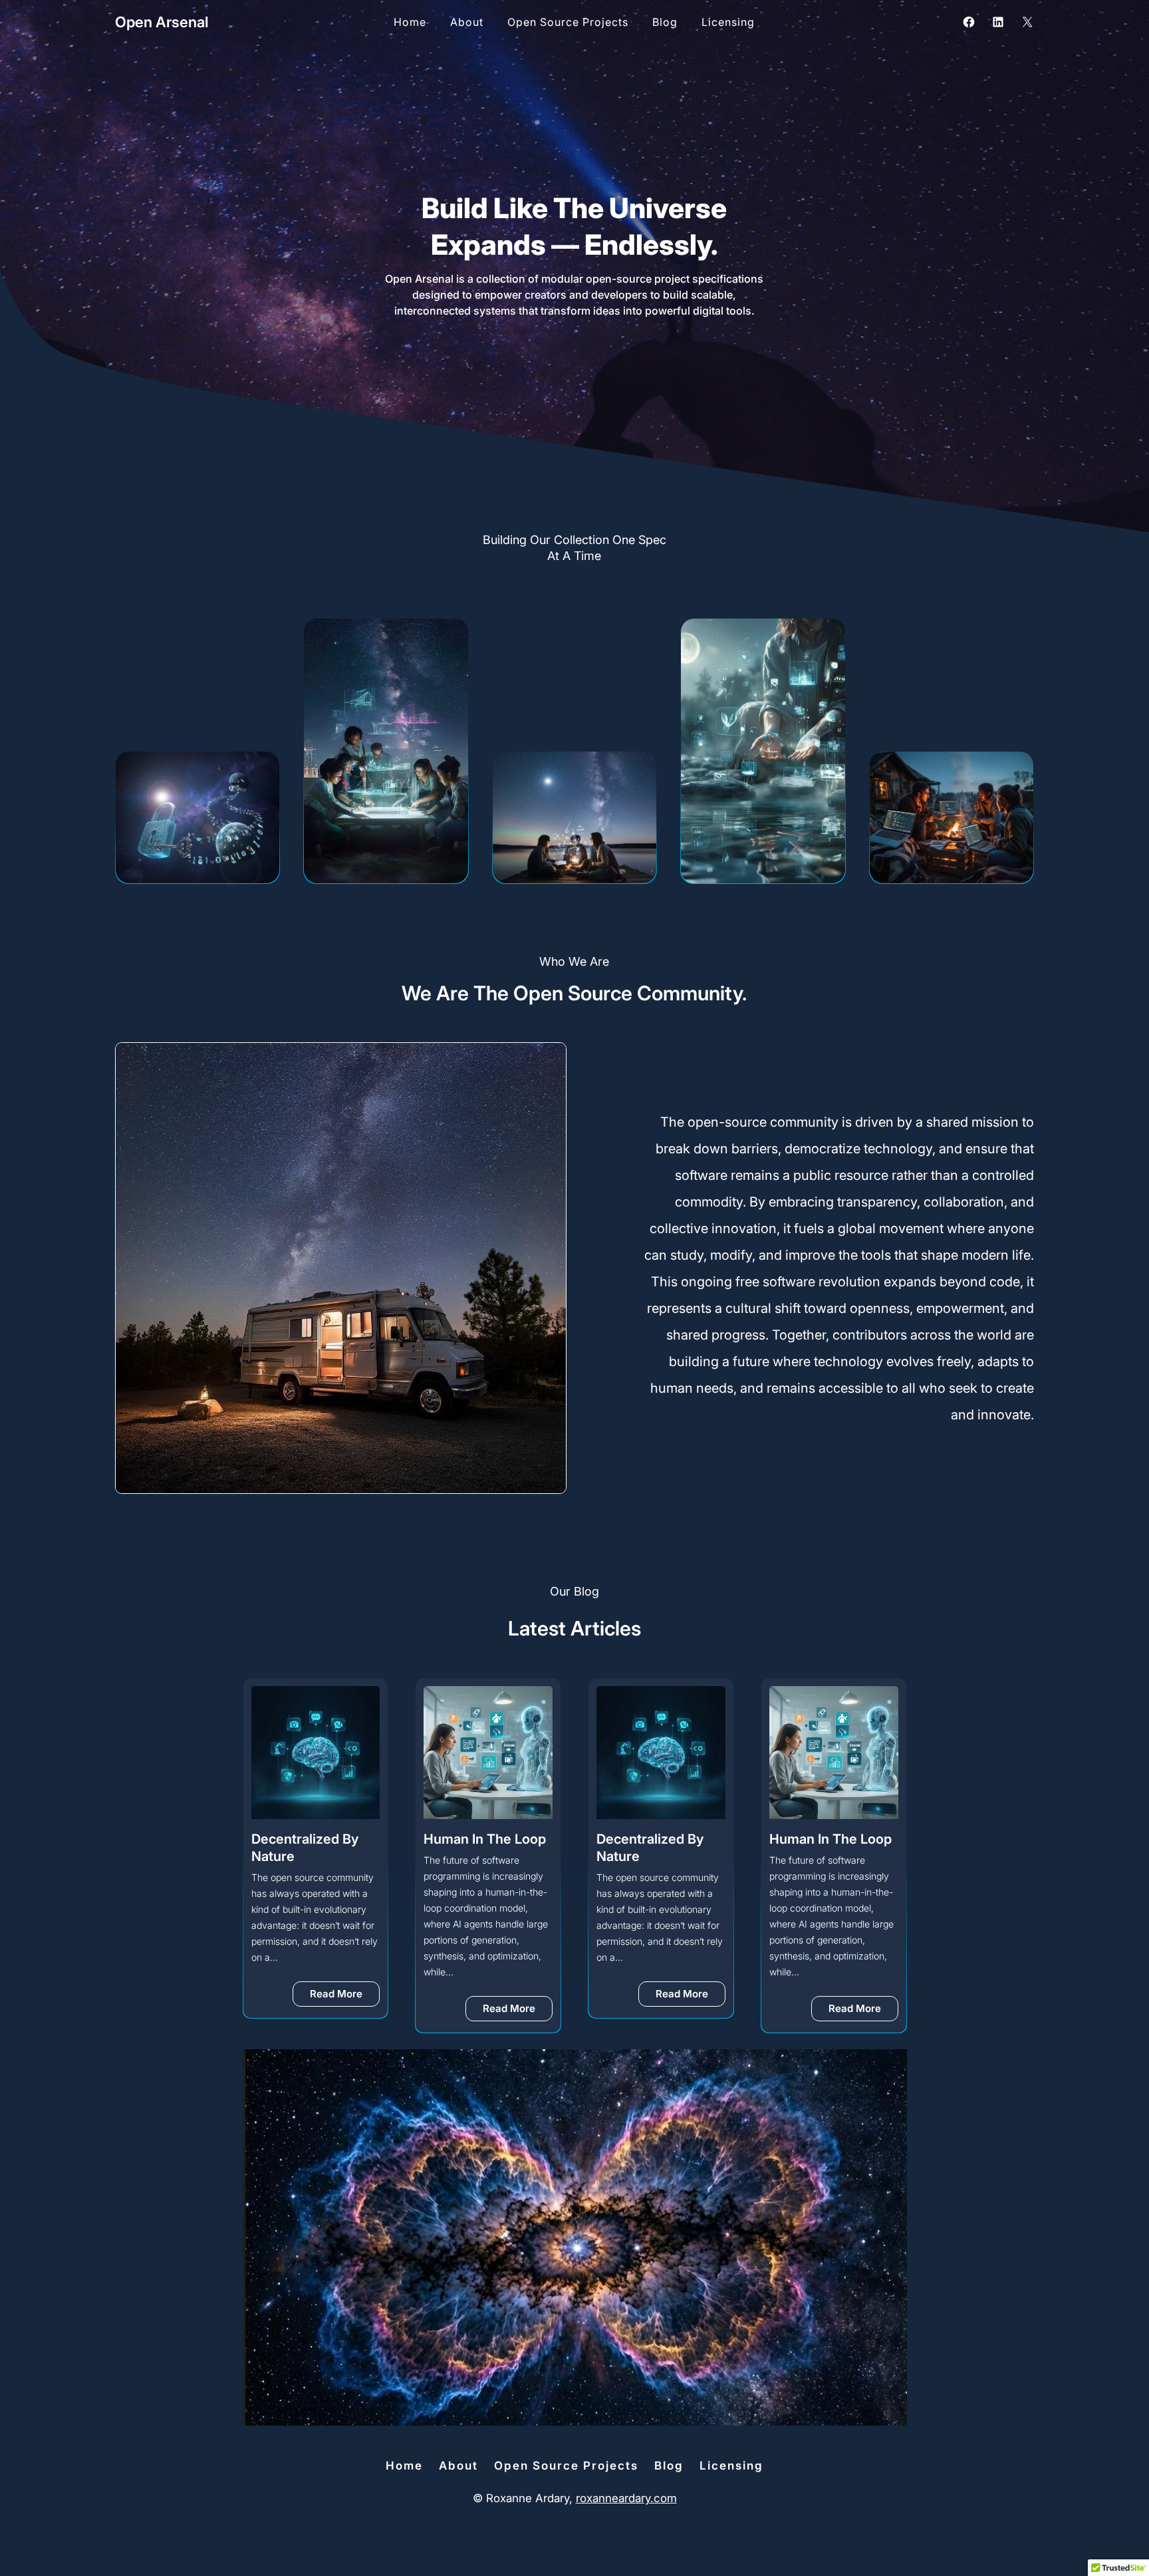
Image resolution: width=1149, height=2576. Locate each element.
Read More (345, 2011)
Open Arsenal (162, 22)
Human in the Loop (313, 1839)
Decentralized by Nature (478, 1848)
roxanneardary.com (626, 2498)
